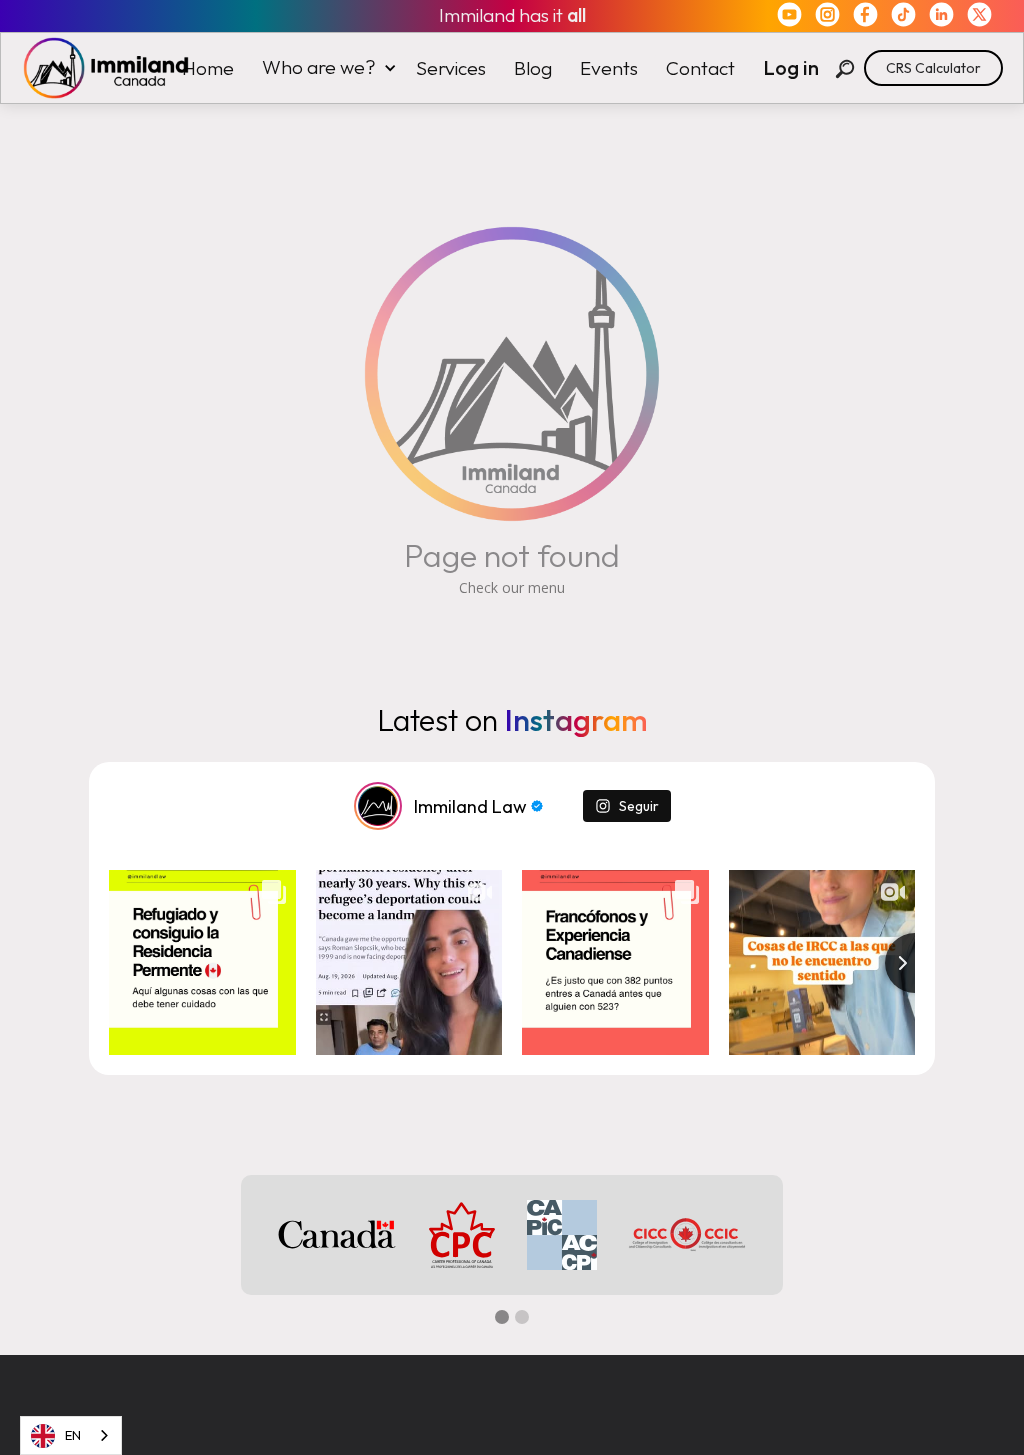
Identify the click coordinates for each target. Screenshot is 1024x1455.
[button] (325, 67)
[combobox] (71, 1435)
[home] (96, 68)
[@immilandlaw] (378, 806)
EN (73, 1435)
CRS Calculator (933, 68)
